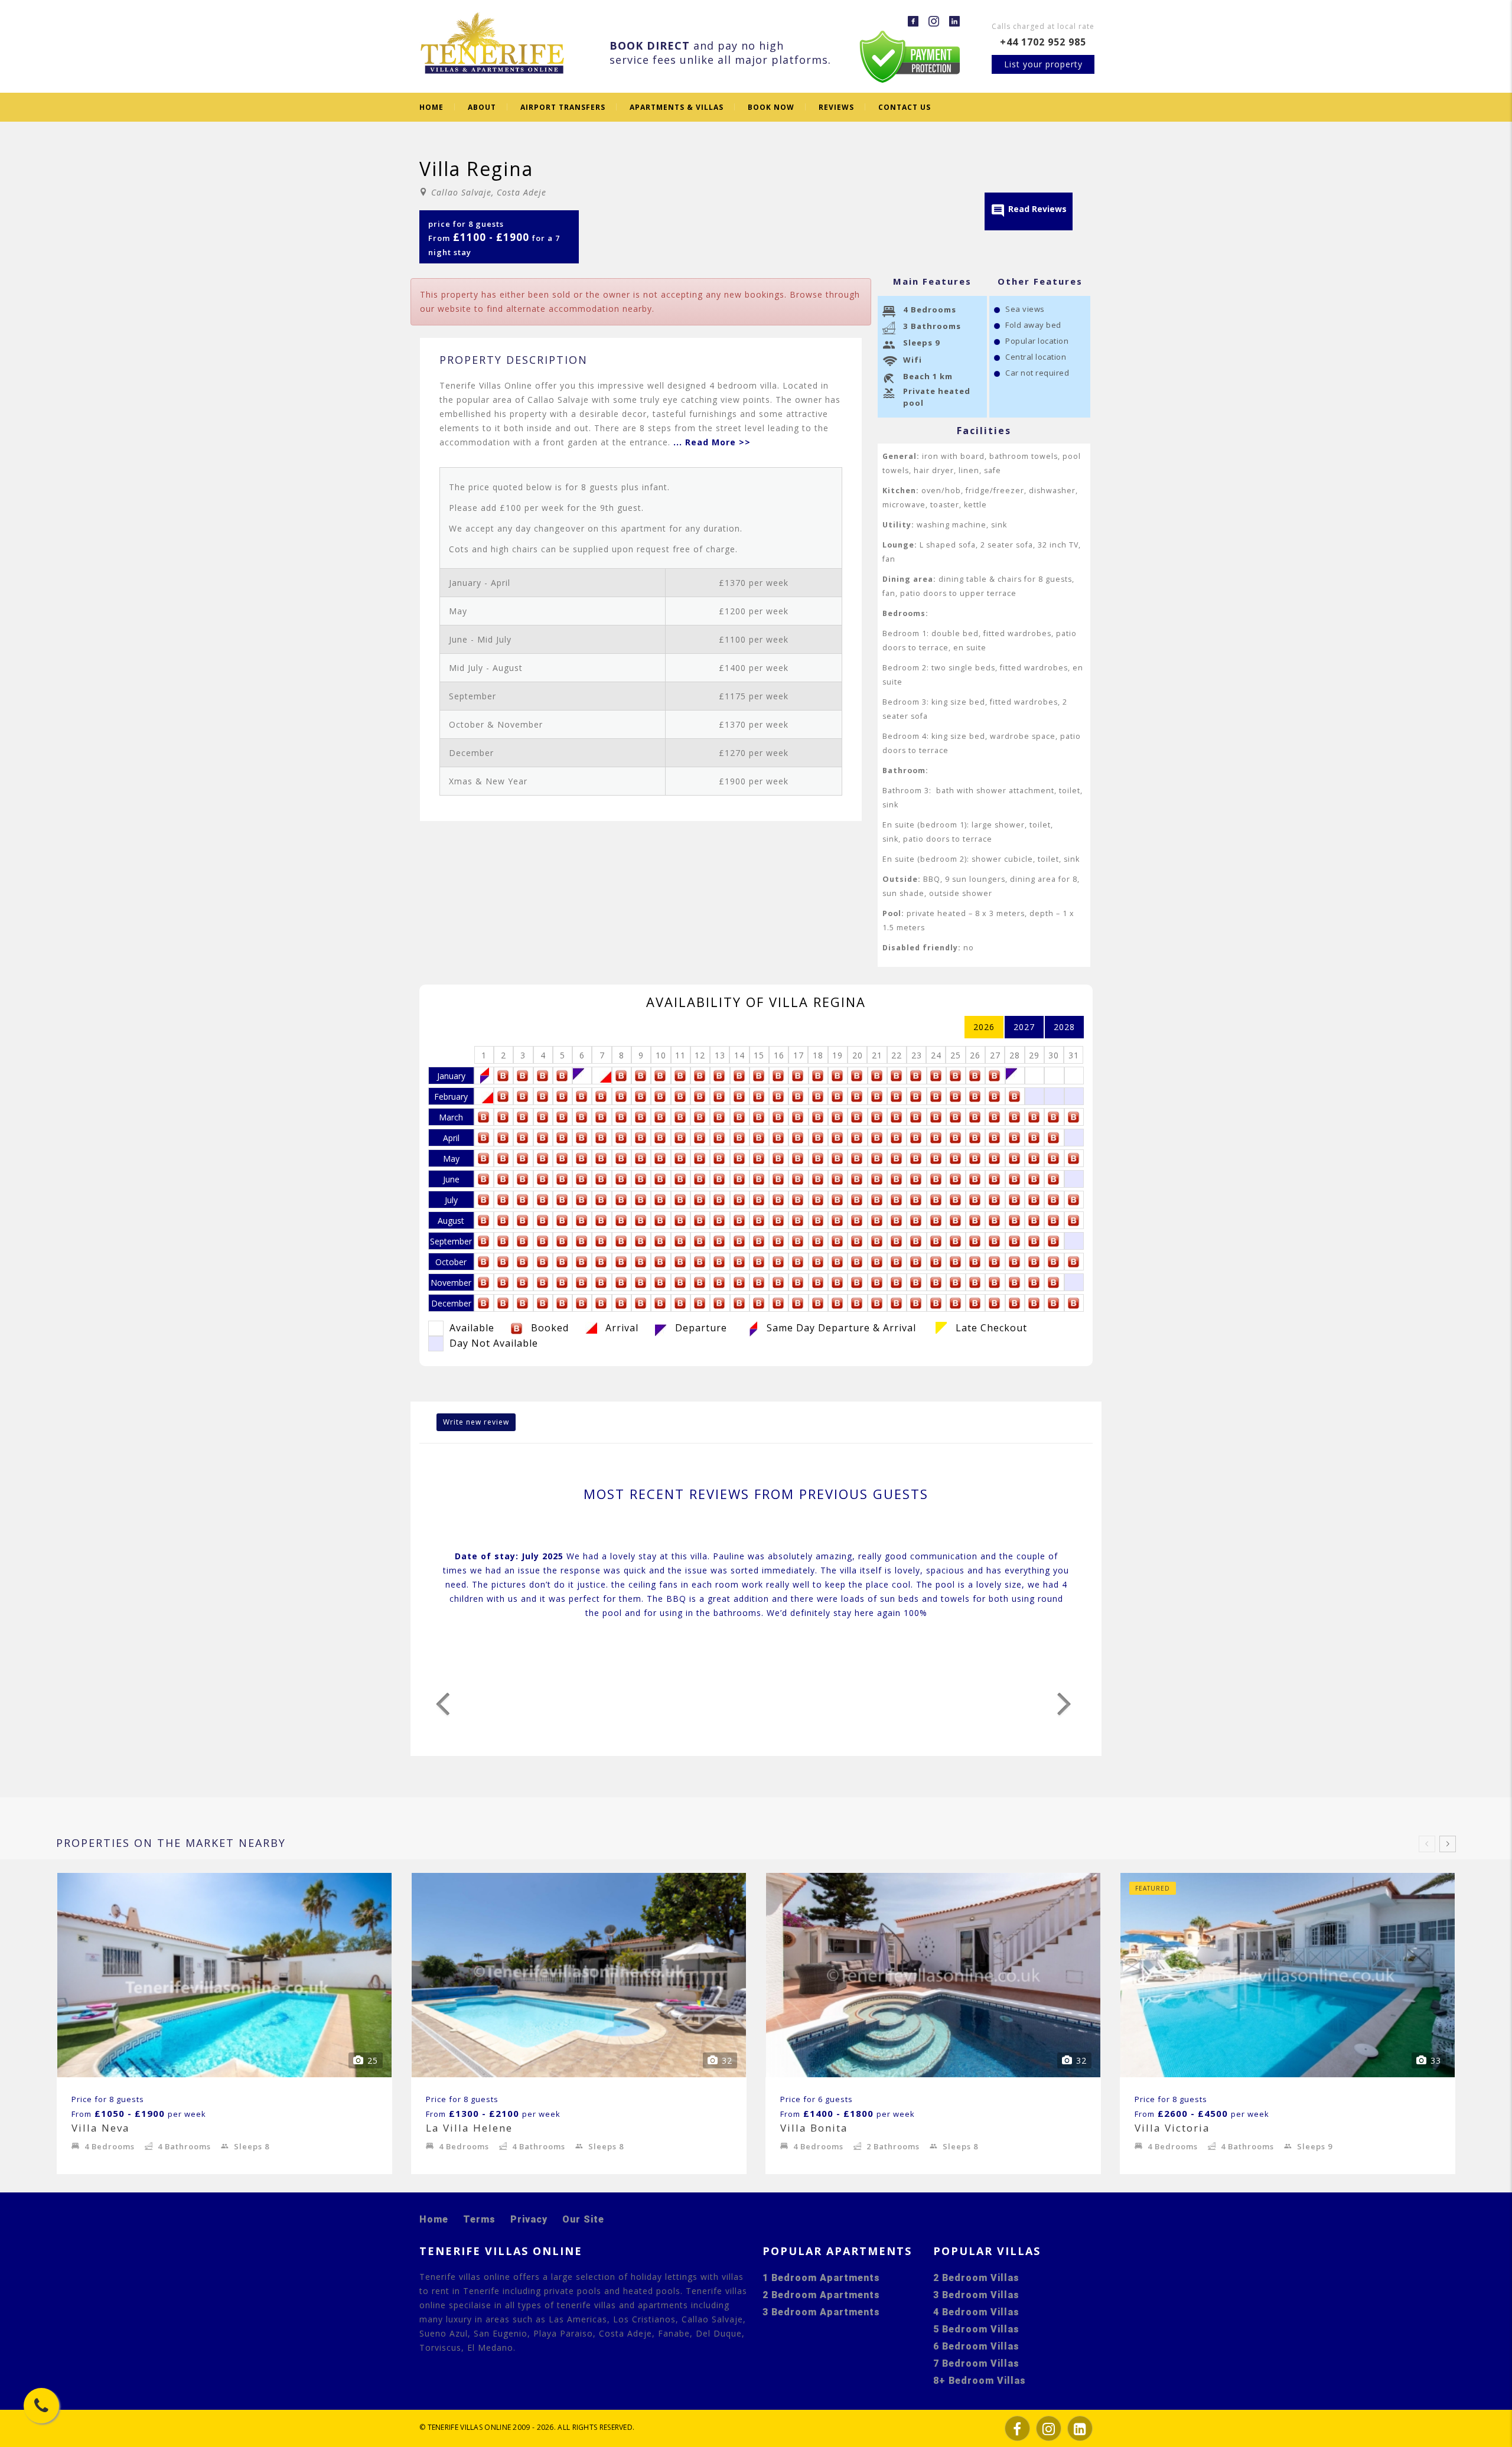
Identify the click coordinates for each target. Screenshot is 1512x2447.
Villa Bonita (814, 2128)
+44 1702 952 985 (1043, 42)
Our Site (583, 2219)
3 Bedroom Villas (976, 2295)
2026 (984, 1027)
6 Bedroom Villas (976, 2346)
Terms (479, 2219)
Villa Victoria (1172, 2128)
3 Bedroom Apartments (821, 2312)
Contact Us (905, 107)
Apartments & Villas (677, 107)
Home (431, 107)
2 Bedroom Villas (976, 2278)
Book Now (771, 107)
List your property (1043, 64)
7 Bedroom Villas (976, 2363)
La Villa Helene (469, 2128)
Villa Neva (101, 2128)
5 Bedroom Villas (976, 2329)
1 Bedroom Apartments (821, 2278)
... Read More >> (712, 442)
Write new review (476, 1422)
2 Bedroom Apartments (821, 2295)
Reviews (836, 107)
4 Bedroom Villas (976, 2312)
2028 (1064, 1027)
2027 (1024, 1027)
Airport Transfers (563, 107)
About (482, 107)
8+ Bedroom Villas (980, 2381)
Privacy (529, 2219)
